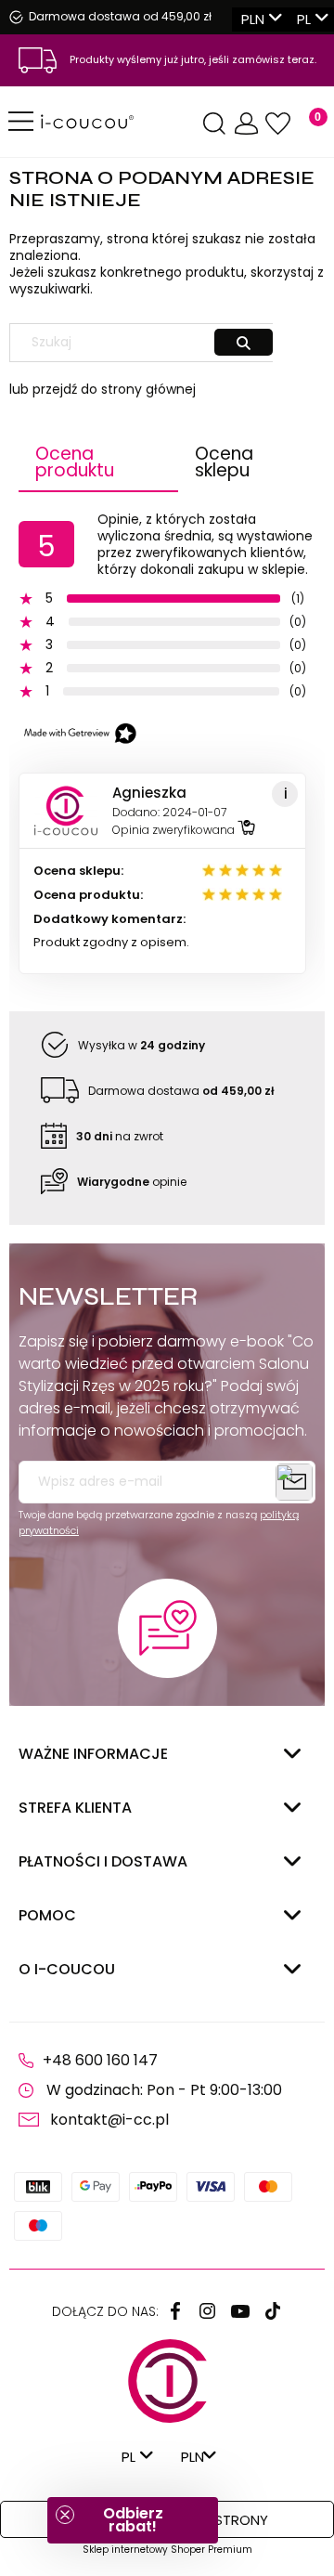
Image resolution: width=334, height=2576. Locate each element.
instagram (208, 2311)
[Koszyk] (307, 124)
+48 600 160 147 (100, 2060)
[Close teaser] (65, 2515)
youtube (240, 2311)
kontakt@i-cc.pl (109, 2120)
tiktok (273, 2311)
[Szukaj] (244, 342)
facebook (175, 2311)
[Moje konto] (246, 124)
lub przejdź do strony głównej (103, 389)
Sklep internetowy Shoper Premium (167, 2550)
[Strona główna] (120, 122)
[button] (133, 2520)
